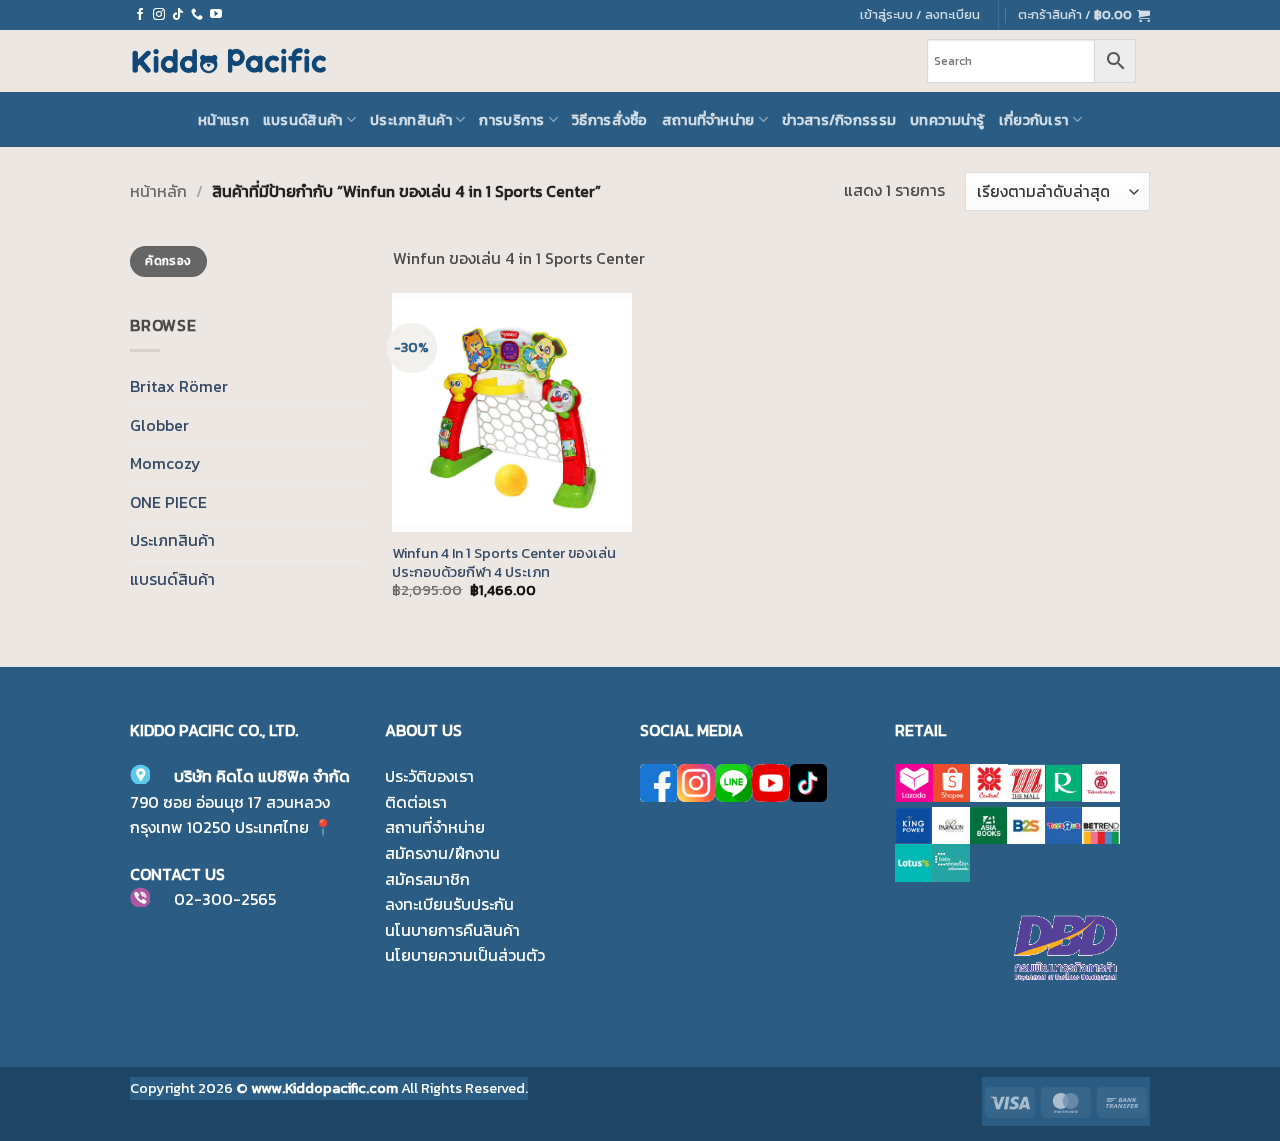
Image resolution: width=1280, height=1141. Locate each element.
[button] (1084, 15)
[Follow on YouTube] (216, 15)
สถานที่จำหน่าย (708, 120)
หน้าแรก (223, 120)
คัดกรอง (168, 261)
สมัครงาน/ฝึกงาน (442, 853)
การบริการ (511, 120)
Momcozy (165, 463)
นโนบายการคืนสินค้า (452, 930)
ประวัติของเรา (429, 776)
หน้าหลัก (158, 191)
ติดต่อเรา (416, 802)
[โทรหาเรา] (197, 15)
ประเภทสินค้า (411, 120)
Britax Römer (179, 386)
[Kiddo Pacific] (230, 61)
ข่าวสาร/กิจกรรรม (839, 120)
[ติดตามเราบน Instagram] (159, 15)
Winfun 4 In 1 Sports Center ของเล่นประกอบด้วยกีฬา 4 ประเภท (504, 562)
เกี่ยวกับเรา (1034, 120)
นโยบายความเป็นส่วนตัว (465, 955)
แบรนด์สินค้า (303, 120)
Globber (159, 425)
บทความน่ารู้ (947, 120)
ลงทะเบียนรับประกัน (449, 904)
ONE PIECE (168, 502)
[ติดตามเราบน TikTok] (178, 15)
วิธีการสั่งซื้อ (610, 120)
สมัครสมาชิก (427, 879)
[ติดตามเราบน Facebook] (140, 15)
